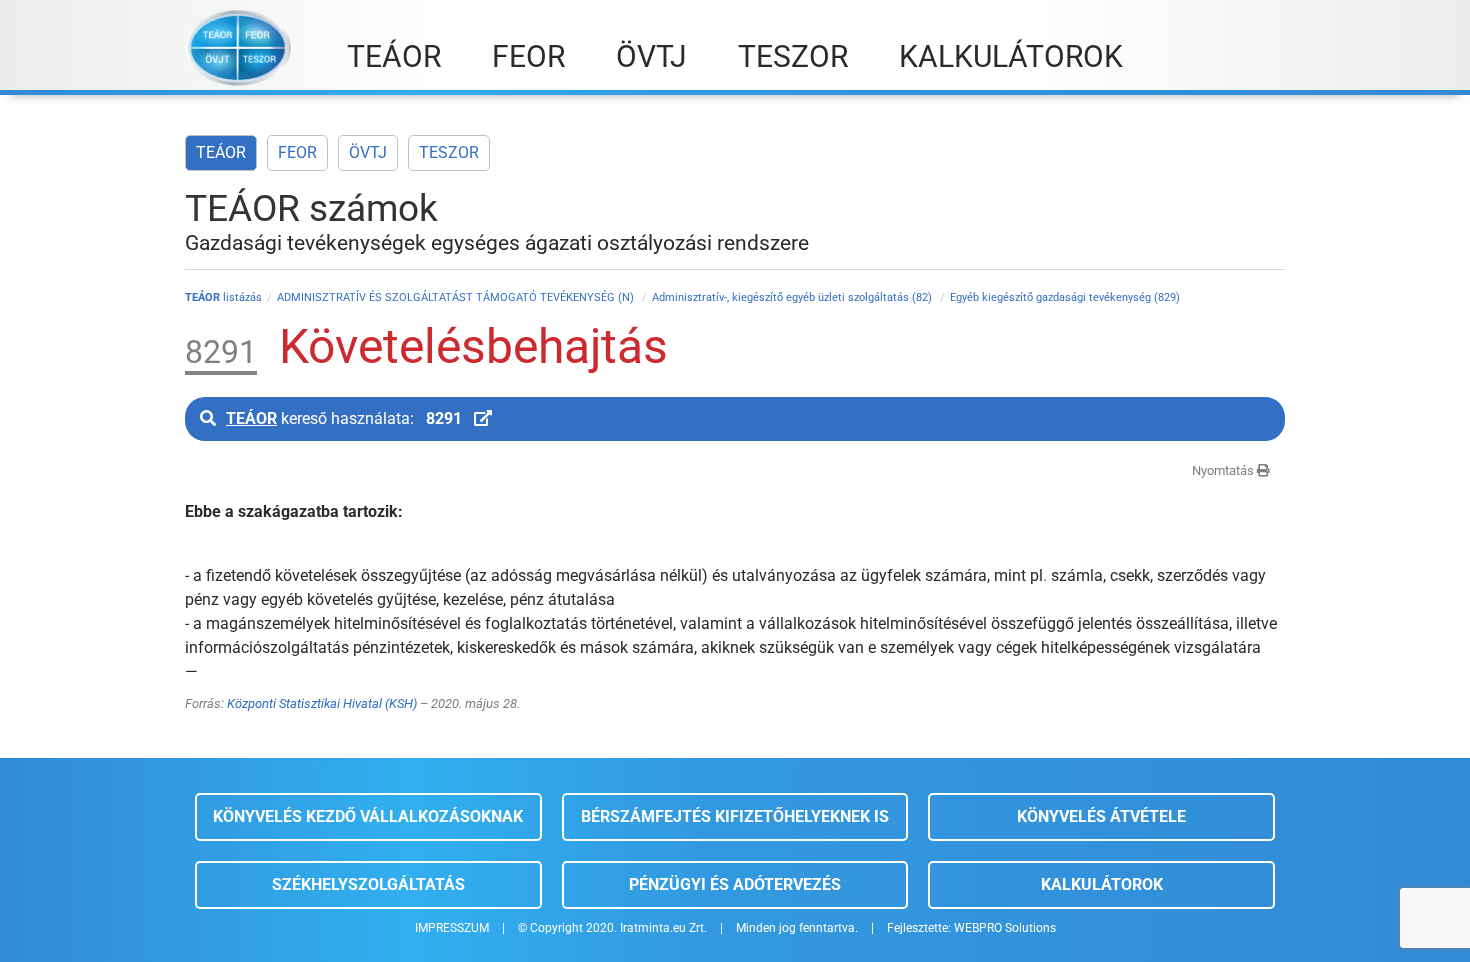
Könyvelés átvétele (1101, 816)
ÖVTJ (368, 152)
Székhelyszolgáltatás (368, 884)
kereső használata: (344, 418)
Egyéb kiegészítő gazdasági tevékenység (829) (1065, 297)
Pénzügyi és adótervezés (735, 884)
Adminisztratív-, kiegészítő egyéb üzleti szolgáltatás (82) (793, 297)
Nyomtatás (1224, 470)
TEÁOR (221, 152)
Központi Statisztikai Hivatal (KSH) (322, 703)
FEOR (297, 152)
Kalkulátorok (1102, 884)
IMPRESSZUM (452, 928)
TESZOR (449, 152)
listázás (223, 297)
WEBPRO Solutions (1005, 928)
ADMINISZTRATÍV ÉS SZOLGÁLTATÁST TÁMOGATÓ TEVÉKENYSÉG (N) (457, 297)
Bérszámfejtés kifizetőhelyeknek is (735, 816)
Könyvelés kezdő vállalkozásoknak (368, 816)
